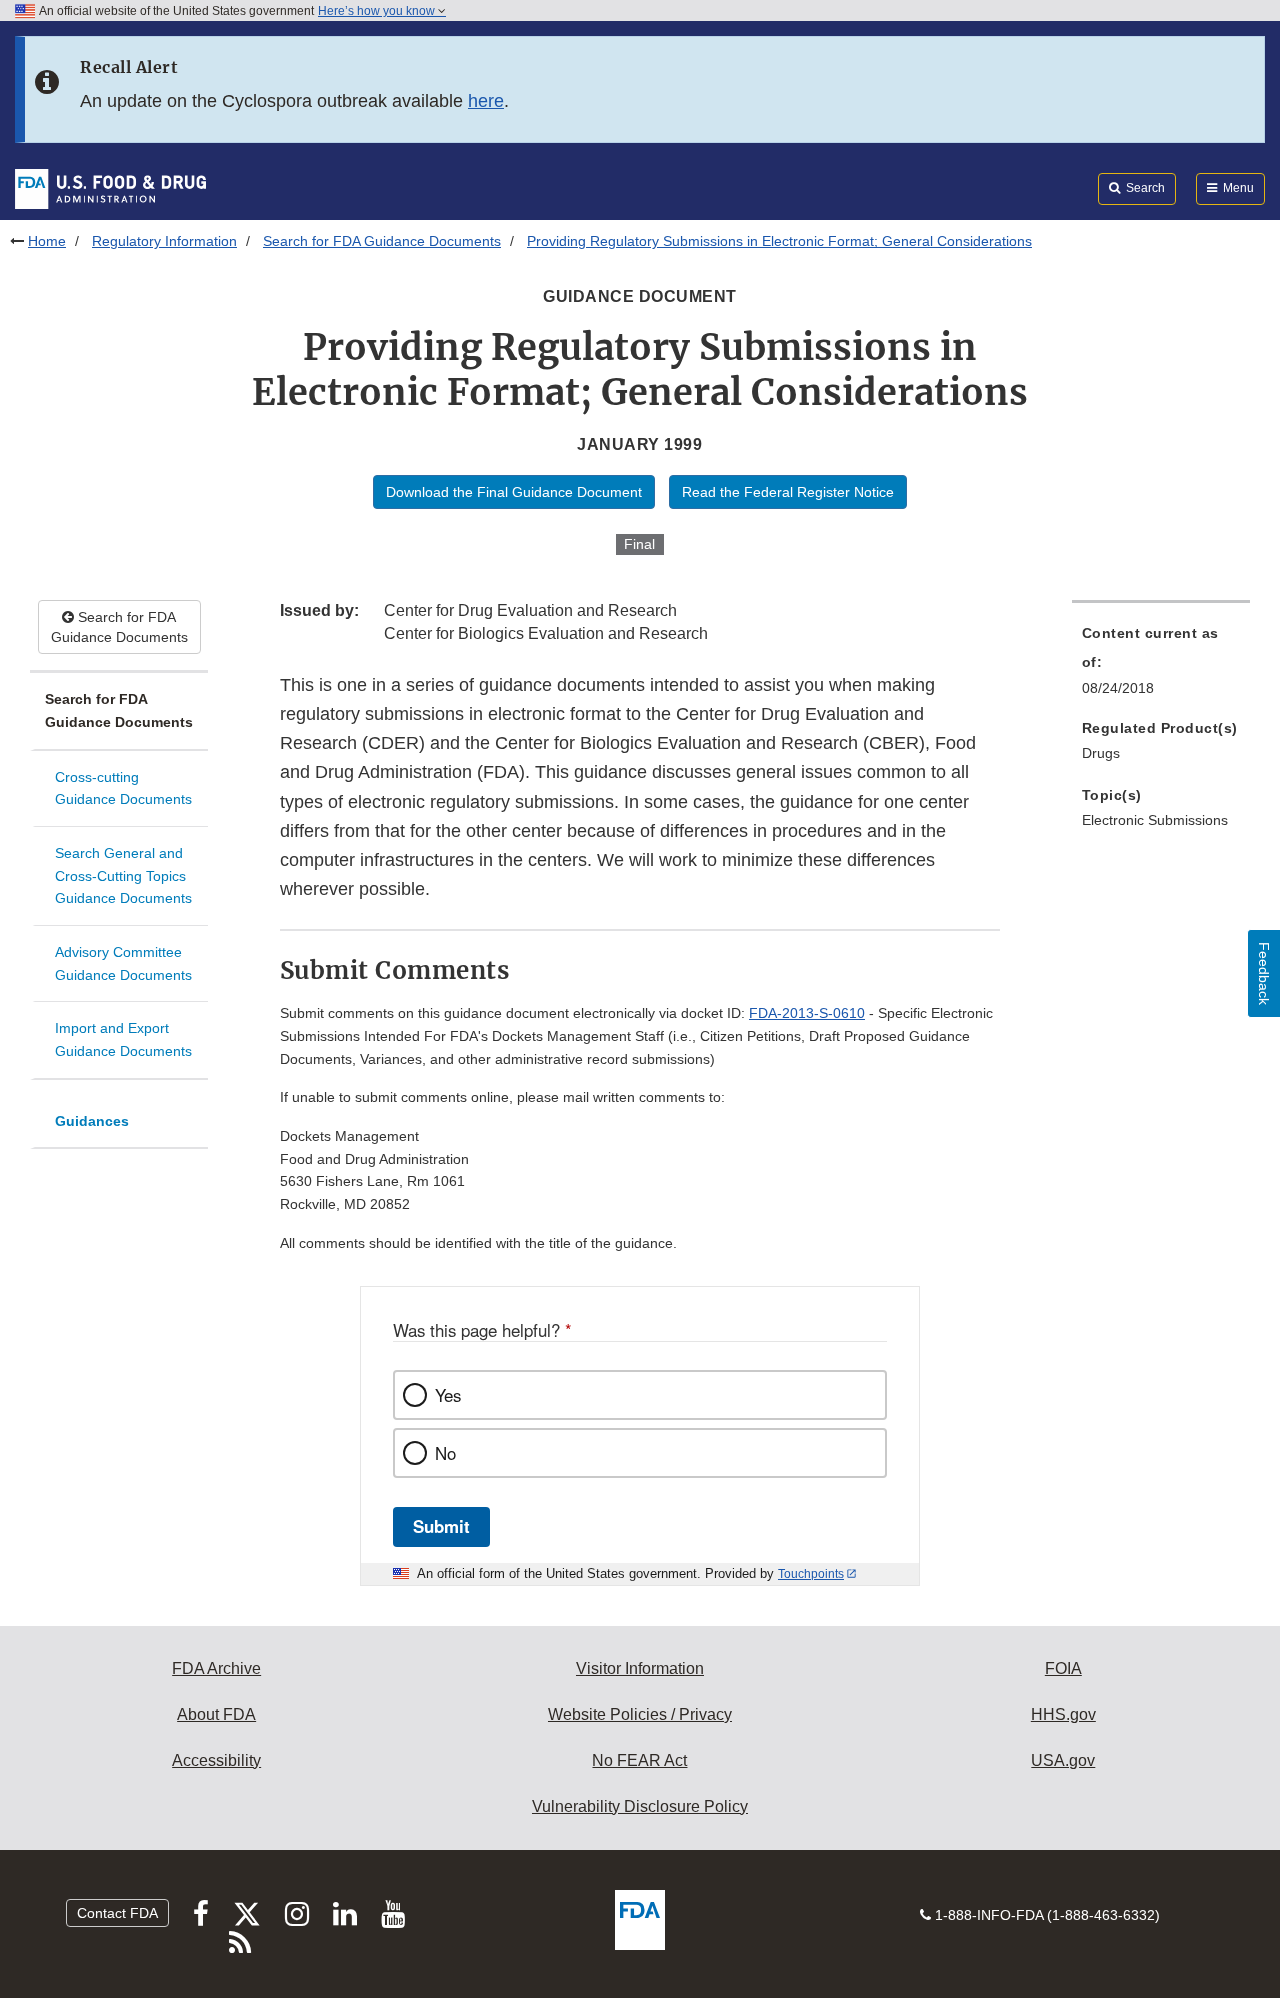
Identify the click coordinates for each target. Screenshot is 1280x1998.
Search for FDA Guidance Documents (382, 241)
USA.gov (1063, 1760)
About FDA (216, 1714)
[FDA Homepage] (110, 188)
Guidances (92, 1121)
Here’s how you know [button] (378, 11)
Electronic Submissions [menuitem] (1155, 820)
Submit (441, 1526)
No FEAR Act (639, 1760)
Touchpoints (811, 1574)
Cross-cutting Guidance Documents (123, 788)
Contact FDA (117, 1913)
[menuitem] (1161, 666)
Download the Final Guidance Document (514, 492)
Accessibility (216, 1760)
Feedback (1264, 973)
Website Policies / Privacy (640, 1714)
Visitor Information (640, 1668)
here (486, 101)
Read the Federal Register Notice (788, 492)
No (445, 1453)
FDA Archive (216, 1668)
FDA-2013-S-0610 (807, 1013)
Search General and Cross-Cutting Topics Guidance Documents (123, 875)
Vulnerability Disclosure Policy (640, 1806)
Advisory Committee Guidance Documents (123, 963)
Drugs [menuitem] (1101, 753)
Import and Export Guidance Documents (123, 1039)
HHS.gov (1063, 1714)
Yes (448, 1395)
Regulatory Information (164, 241)
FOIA (1063, 1668)
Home (47, 241)
